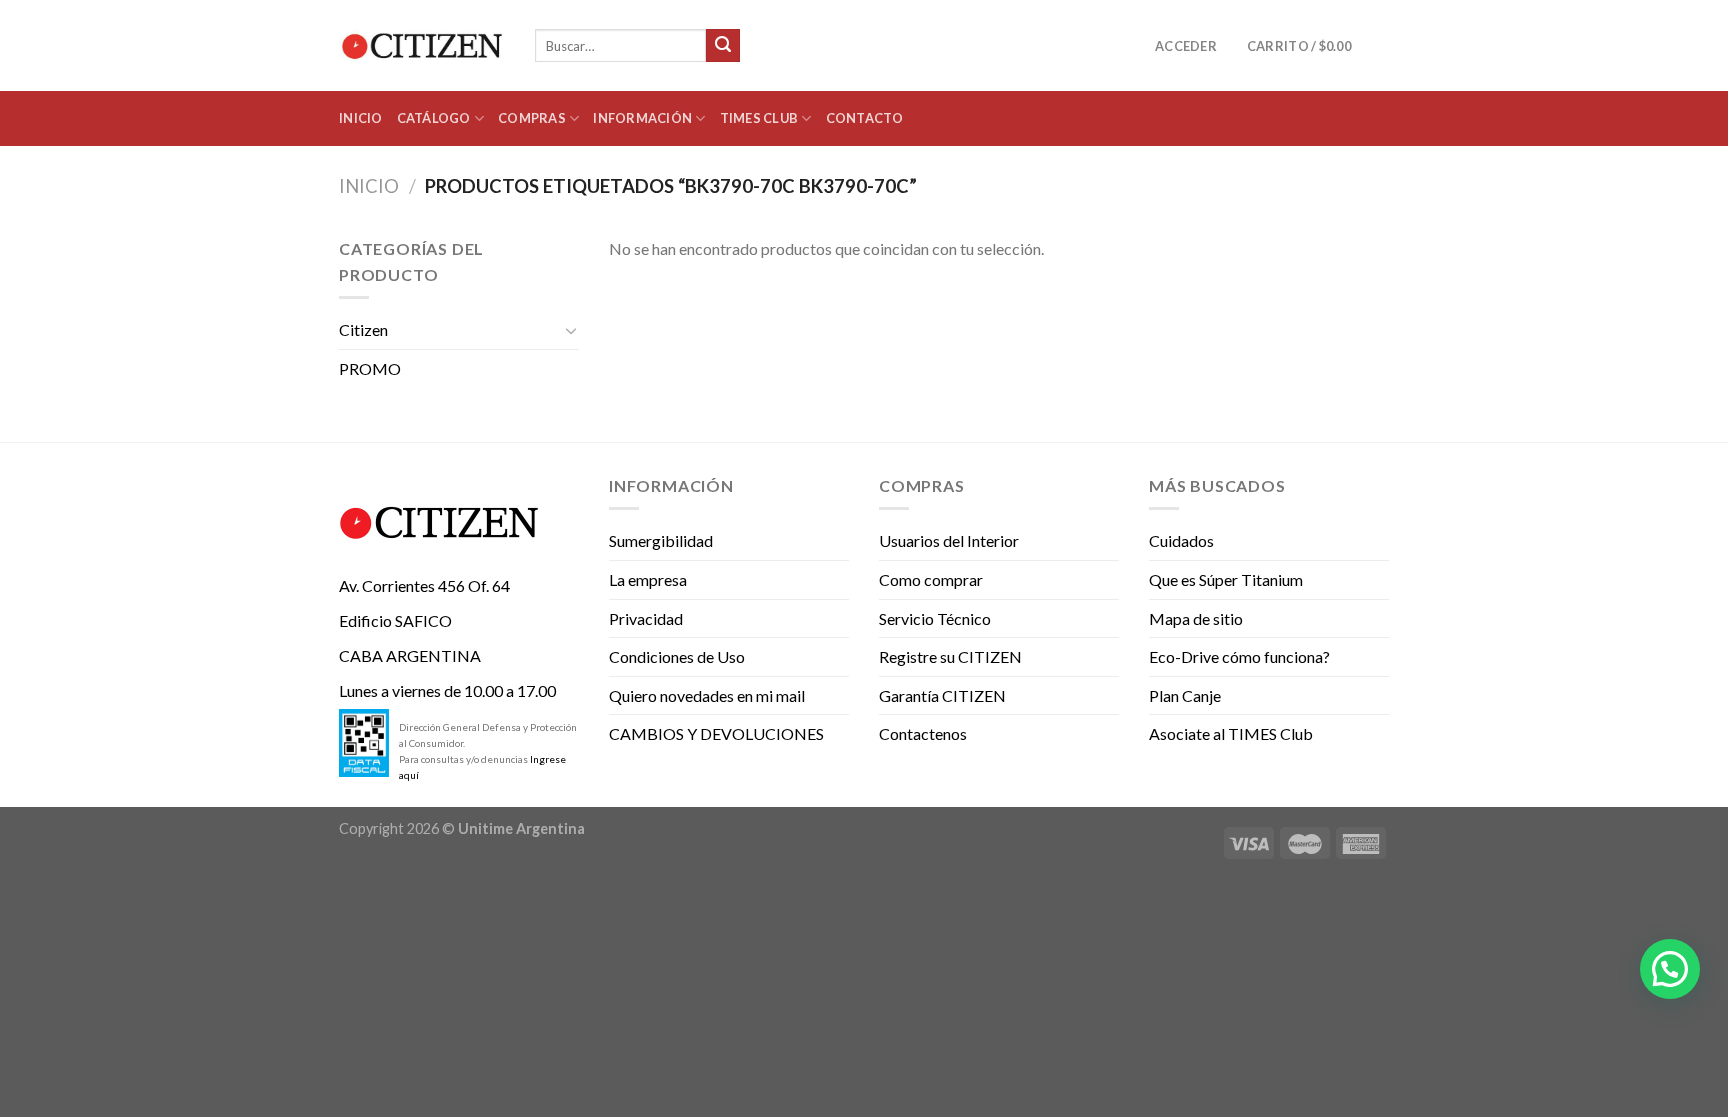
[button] (1670, 969)
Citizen (363, 329)
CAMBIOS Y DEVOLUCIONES (716, 733)
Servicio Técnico (935, 618)
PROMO (370, 368)
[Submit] (723, 46)
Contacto (865, 118)
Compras (532, 118)
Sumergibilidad (661, 540)
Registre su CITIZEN (950, 656)
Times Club (759, 118)
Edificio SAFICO (395, 620)
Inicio (361, 118)
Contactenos (923, 733)
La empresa (648, 579)
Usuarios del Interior (949, 540)
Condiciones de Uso (677, 656)
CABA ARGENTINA (410, 655)
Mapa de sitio (1196, 618)
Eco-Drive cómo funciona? (1239, 656)
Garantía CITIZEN (942, 695)
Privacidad (646, 618)
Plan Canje (1185, 695)
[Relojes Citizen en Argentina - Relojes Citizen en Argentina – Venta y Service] (422, 46)
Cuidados (1181, 540)
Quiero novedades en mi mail (707, 695)
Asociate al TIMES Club (1231, 733)
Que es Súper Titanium (1226, 579)
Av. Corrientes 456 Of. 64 (424, 585)
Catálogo (434, 118)
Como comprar (931, 579)
